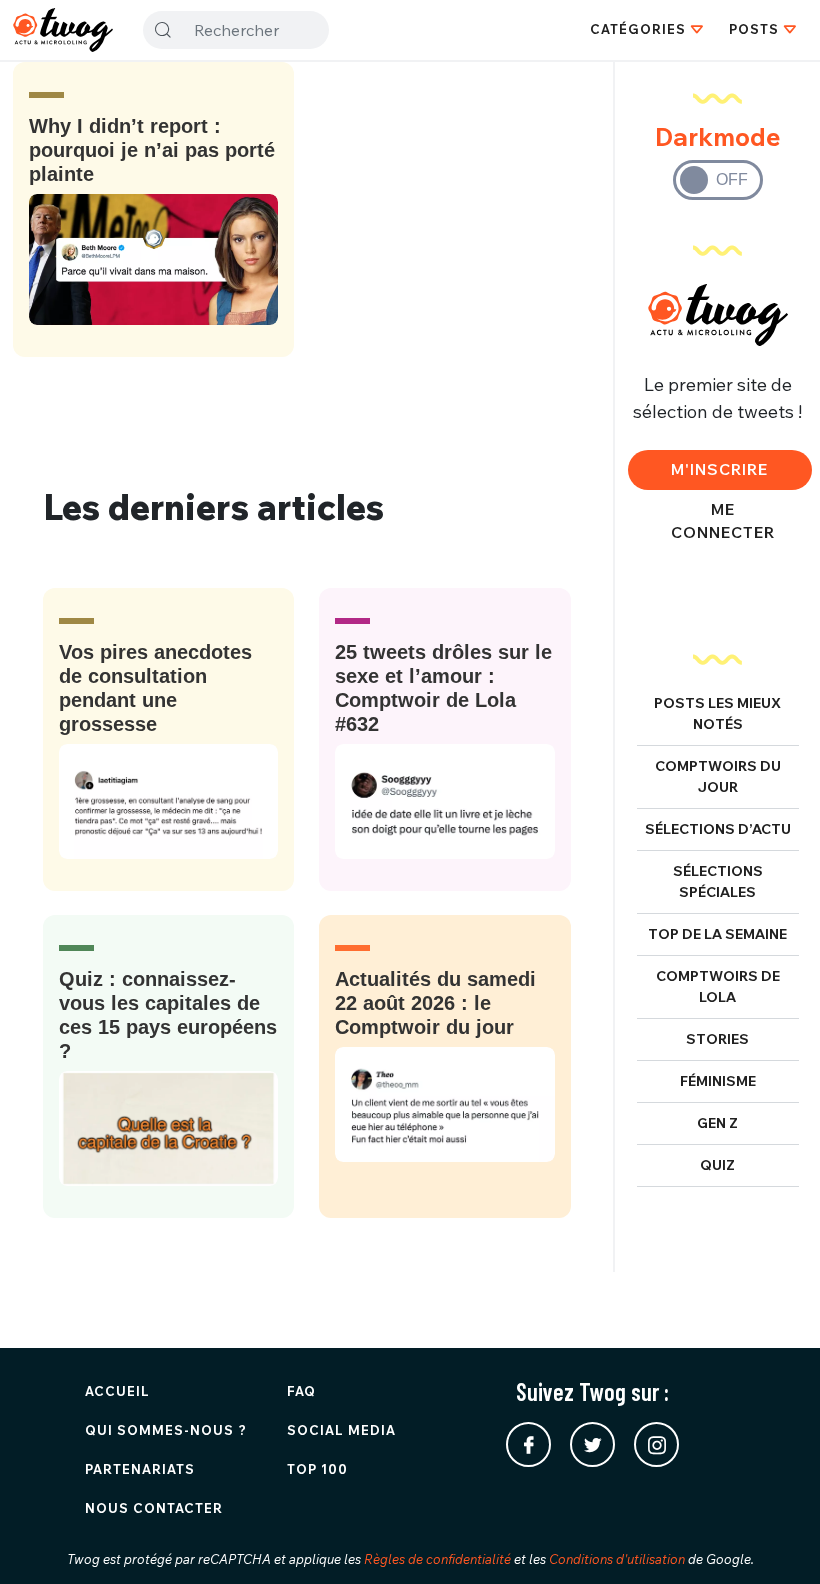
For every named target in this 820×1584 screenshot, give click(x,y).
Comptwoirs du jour (718, 776)
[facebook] (528, 1444)
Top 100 (317, 1469)
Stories (717, 1039)
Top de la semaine (717, 934)
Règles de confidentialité (437, 1559)
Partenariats (140, 1469)
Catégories (638, 29)
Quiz (717, 1165)
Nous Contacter (154, 1508)
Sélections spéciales (718, 881)
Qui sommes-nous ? (166, 1430)
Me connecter (723, 520)
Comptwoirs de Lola (718, 986)
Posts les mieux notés (717, 713)
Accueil (117, 1391)
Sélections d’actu (718, 829)
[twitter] (592, 1444)
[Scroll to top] (775, 1539)
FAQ (301, 1391)
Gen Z (717, 1123)
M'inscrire (719, 469)
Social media (341, 1430)
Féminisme (718, 1081)
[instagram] (656, 1444)
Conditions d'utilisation (617, 1559)
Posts (754, 29)
